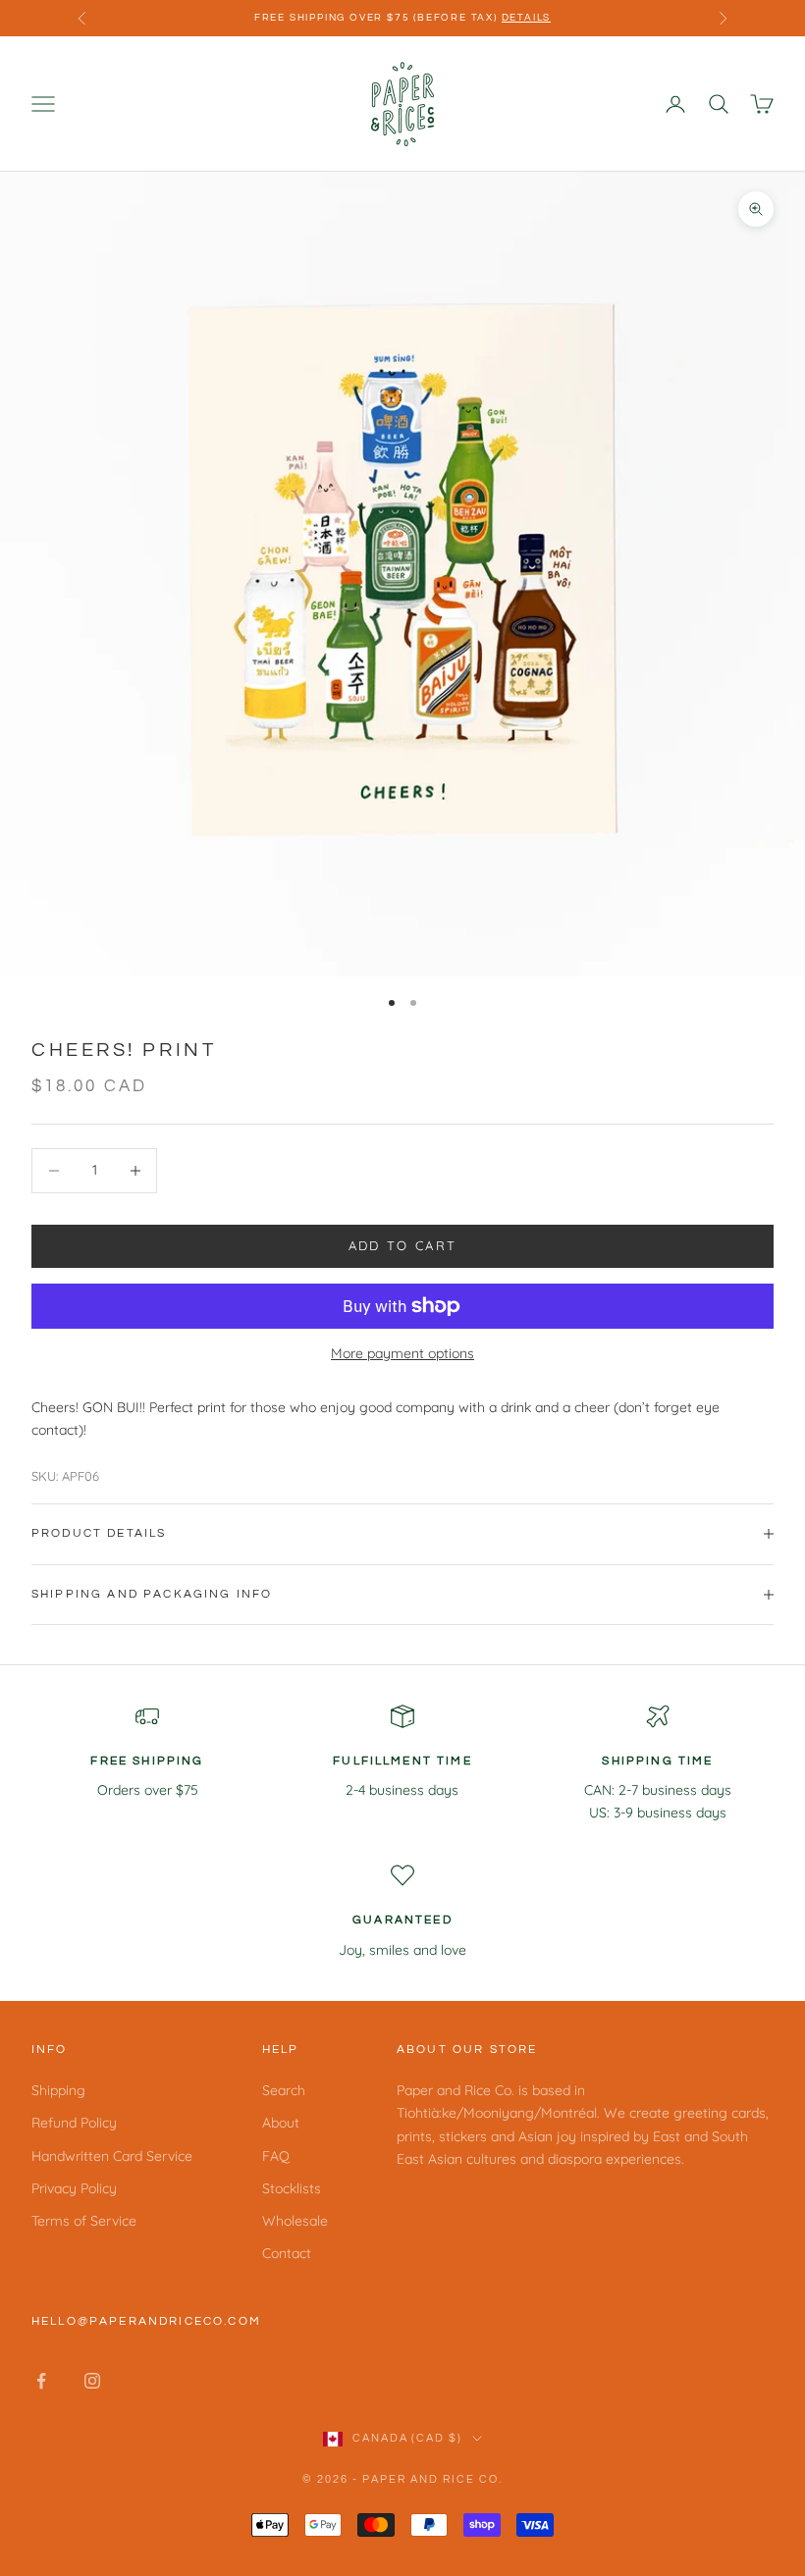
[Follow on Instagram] (92, 2381)
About (281, 2123)
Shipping (58, 2090)
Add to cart (403, 1245)
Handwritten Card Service (112, 2156)
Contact (287, 2253)
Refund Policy (74, 2123)
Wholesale (295, 2221)
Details (527, 18)
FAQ (276, 2156)
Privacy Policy (74, 2188)
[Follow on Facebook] (41, 2381)
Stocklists (292, 2188)
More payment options (402, 1353)
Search (284, 2090)
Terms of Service (84, 2221)
